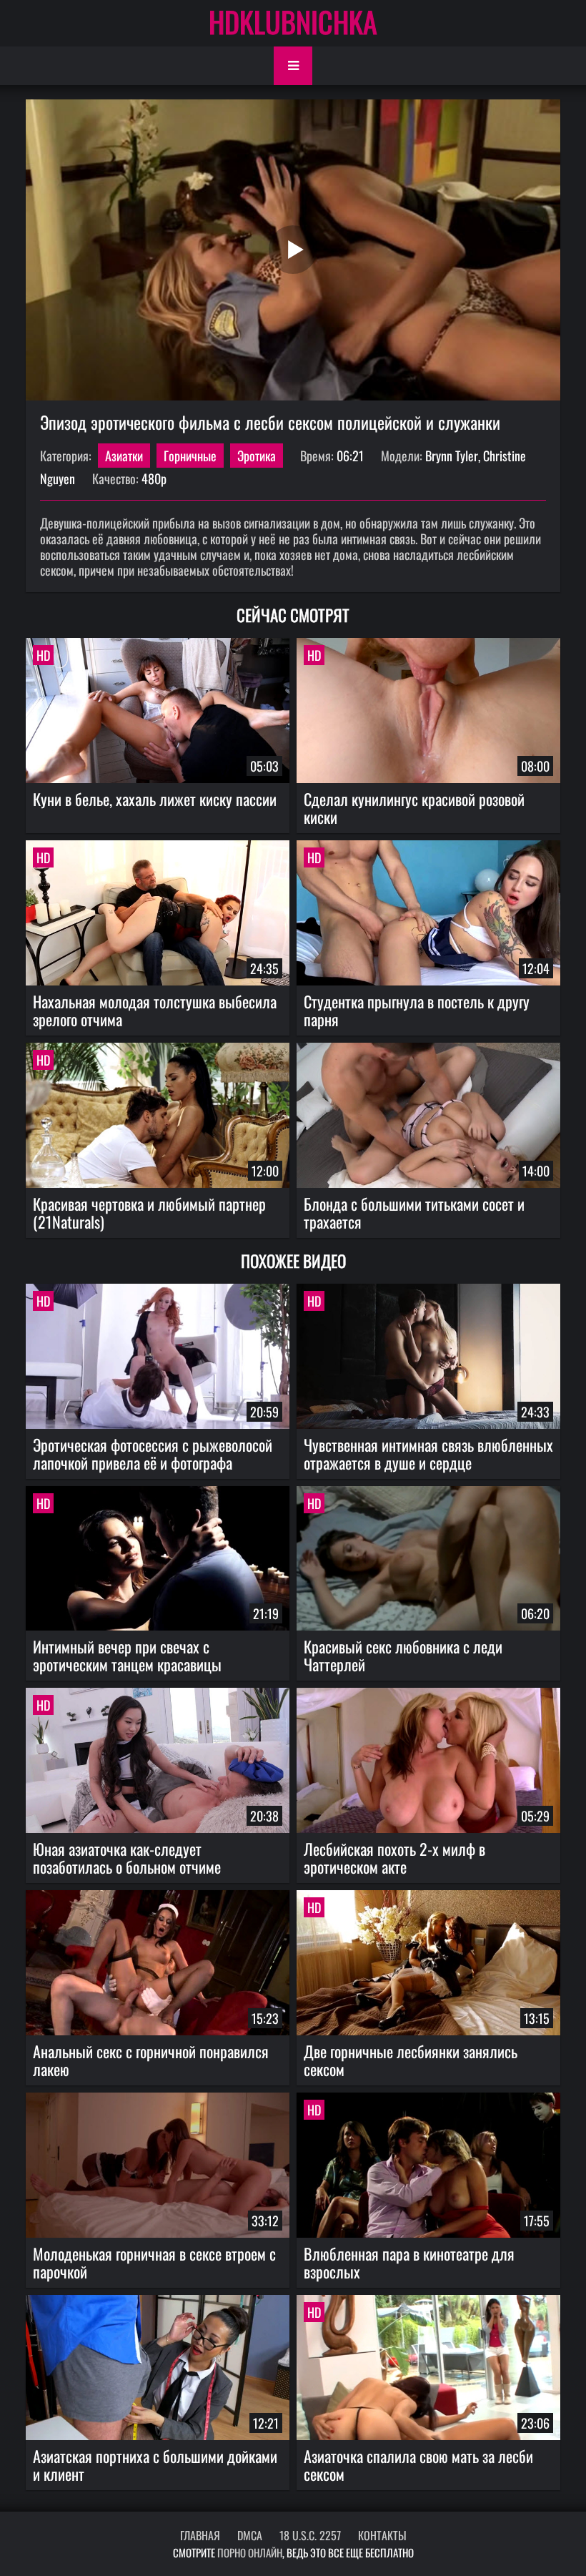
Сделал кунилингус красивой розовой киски (414, 808)
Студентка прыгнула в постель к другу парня (417, 1010)
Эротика (257, 456)
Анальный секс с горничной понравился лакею (151, 2060)
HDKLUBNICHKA (293, 21)
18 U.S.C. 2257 (310, 2535)
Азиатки (124, 456)
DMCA (250, 2535)
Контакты (382, 2535)
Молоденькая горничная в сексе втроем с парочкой (154, 2262)
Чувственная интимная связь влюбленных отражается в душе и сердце (428, 1454)
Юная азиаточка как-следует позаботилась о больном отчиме (127, 1858)
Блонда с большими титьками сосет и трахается (414, 1213)
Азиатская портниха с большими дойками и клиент (155, 2465)
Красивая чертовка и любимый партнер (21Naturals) (149, 1213)
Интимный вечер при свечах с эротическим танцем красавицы (127, 1655)
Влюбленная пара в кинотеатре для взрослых (409, 2262)
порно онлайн (250, 2552)
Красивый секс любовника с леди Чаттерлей (403, 1655)
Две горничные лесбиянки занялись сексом (411, 2060)
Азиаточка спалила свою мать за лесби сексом (418, 2465)
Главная (200, 2535)
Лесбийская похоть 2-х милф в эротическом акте (394, 1858)
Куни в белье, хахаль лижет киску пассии (155, 799)
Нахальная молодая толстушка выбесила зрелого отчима (155, 1010)
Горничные (190, 456)
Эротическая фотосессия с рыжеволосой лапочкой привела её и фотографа (153, 1454)
